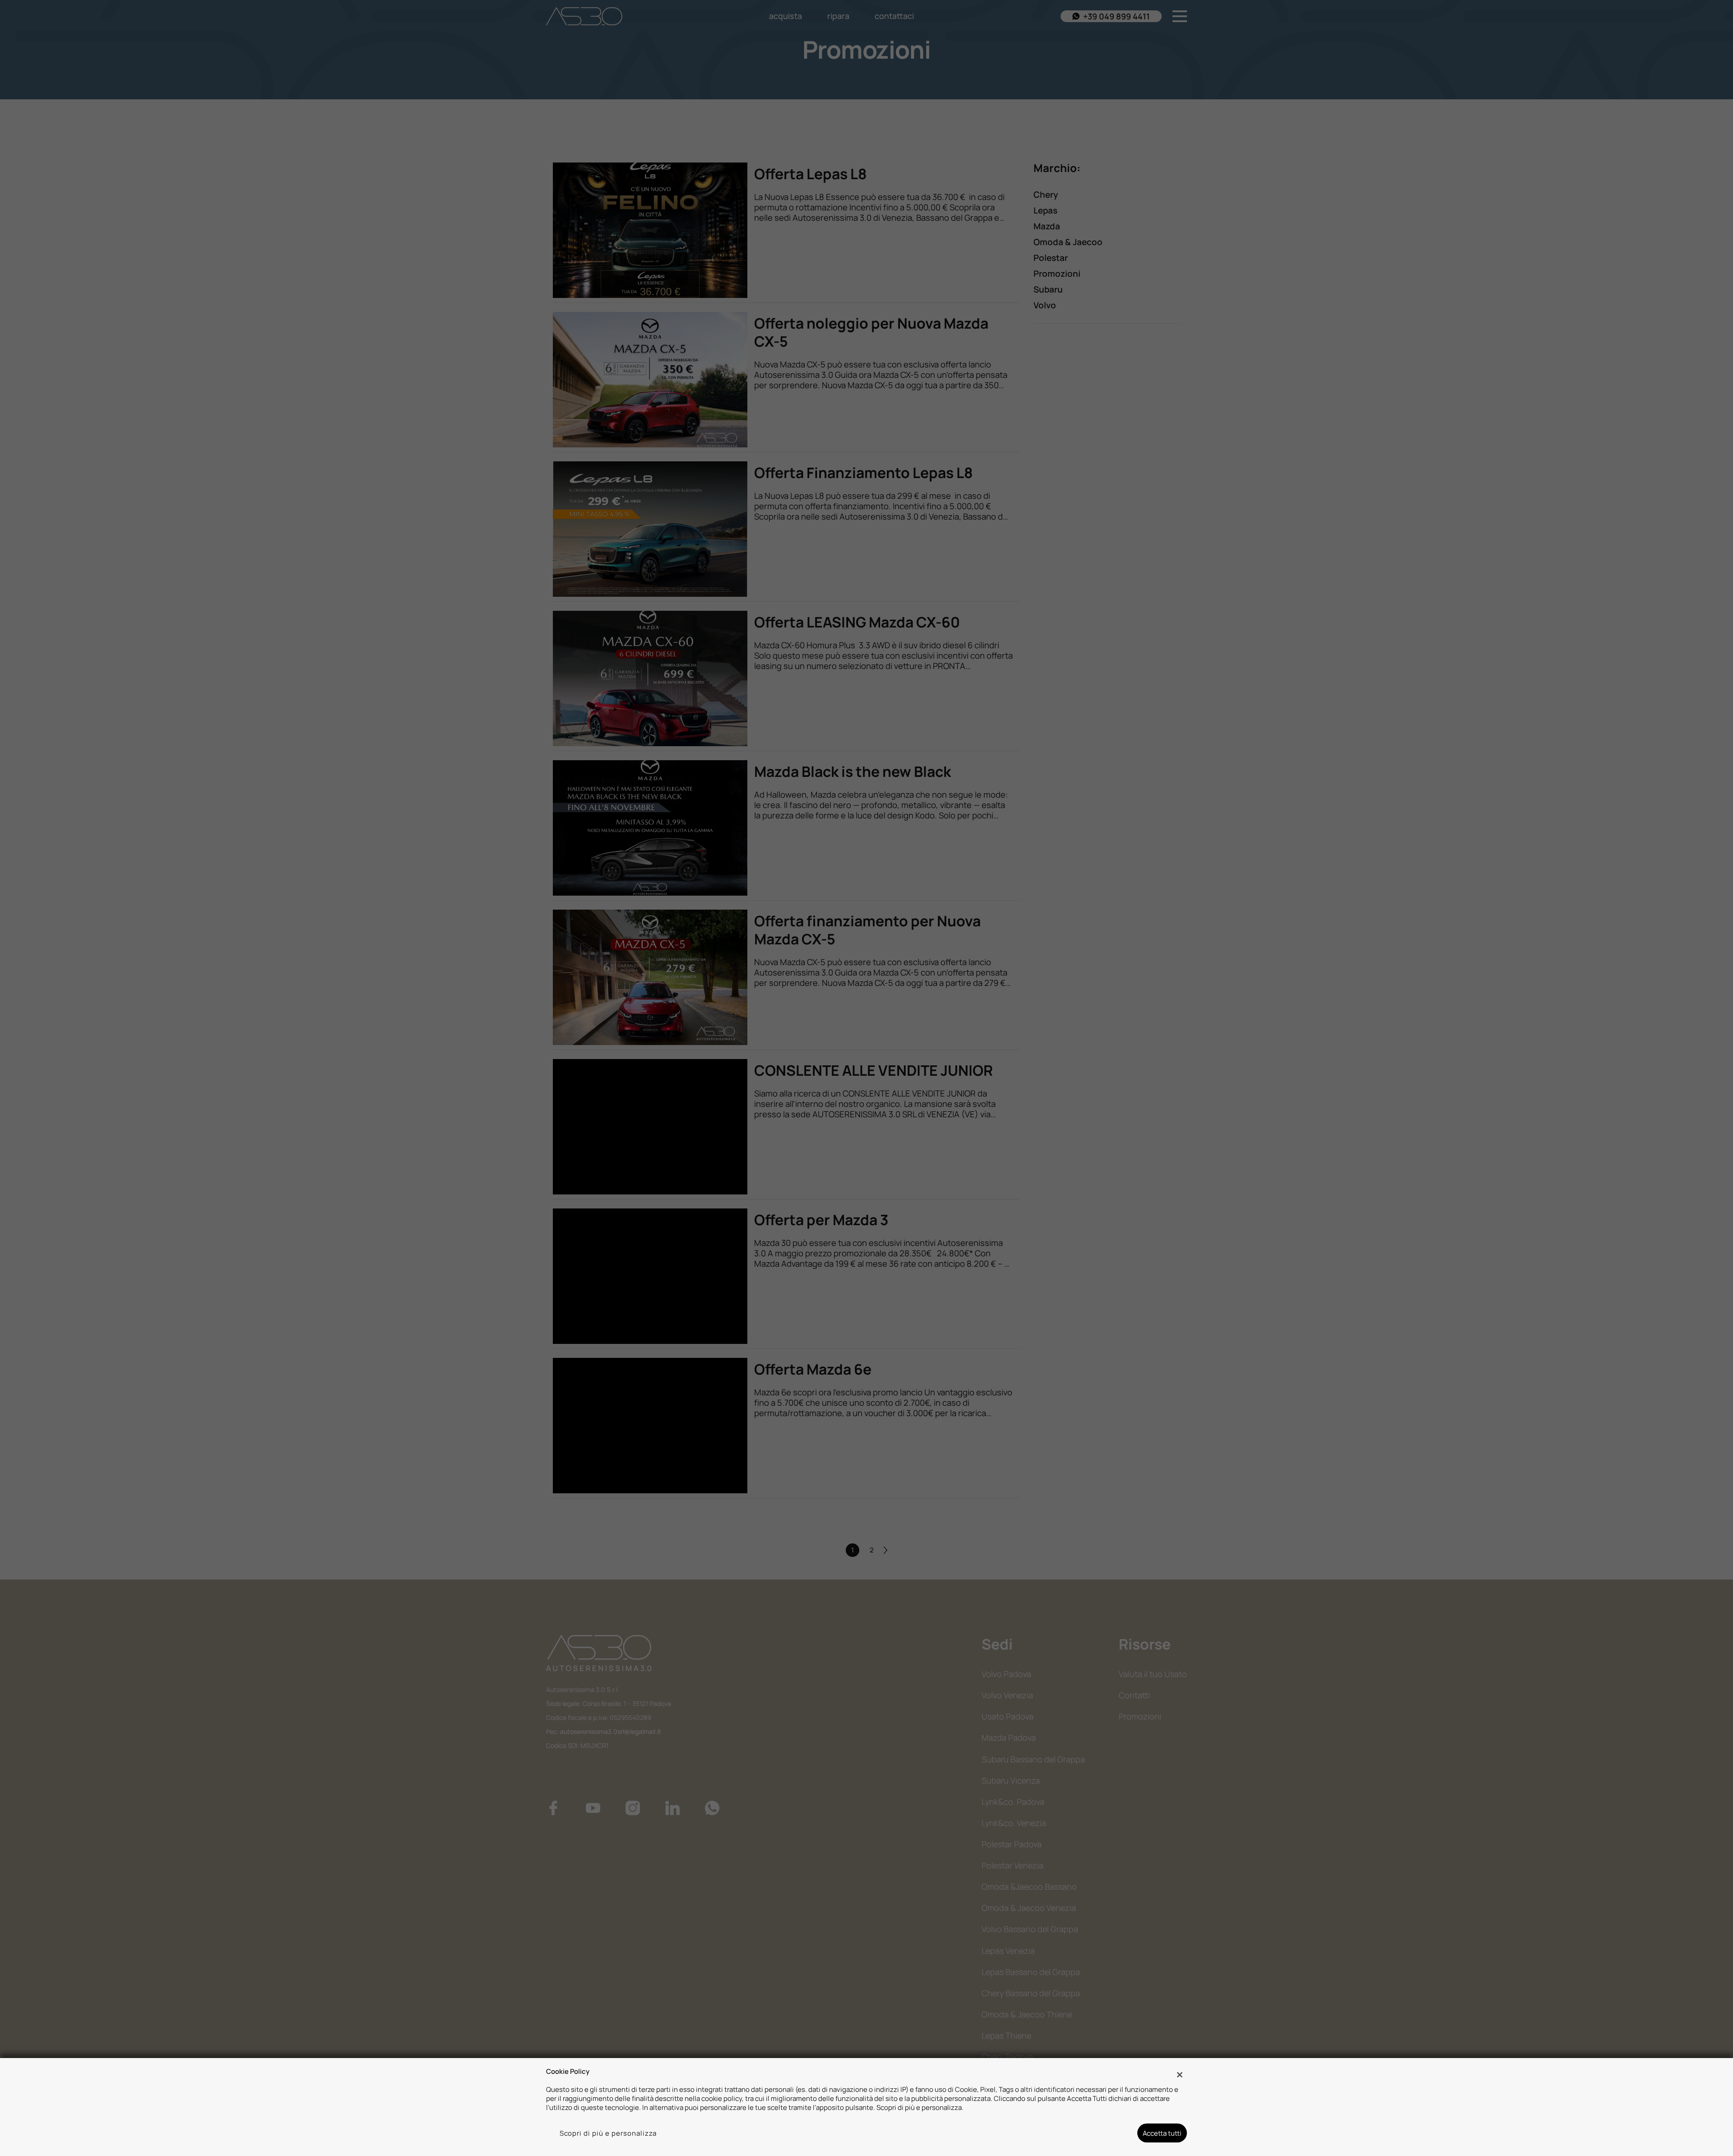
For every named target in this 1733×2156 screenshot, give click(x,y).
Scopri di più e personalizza (608, 2133)
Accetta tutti (1162, 2133)
